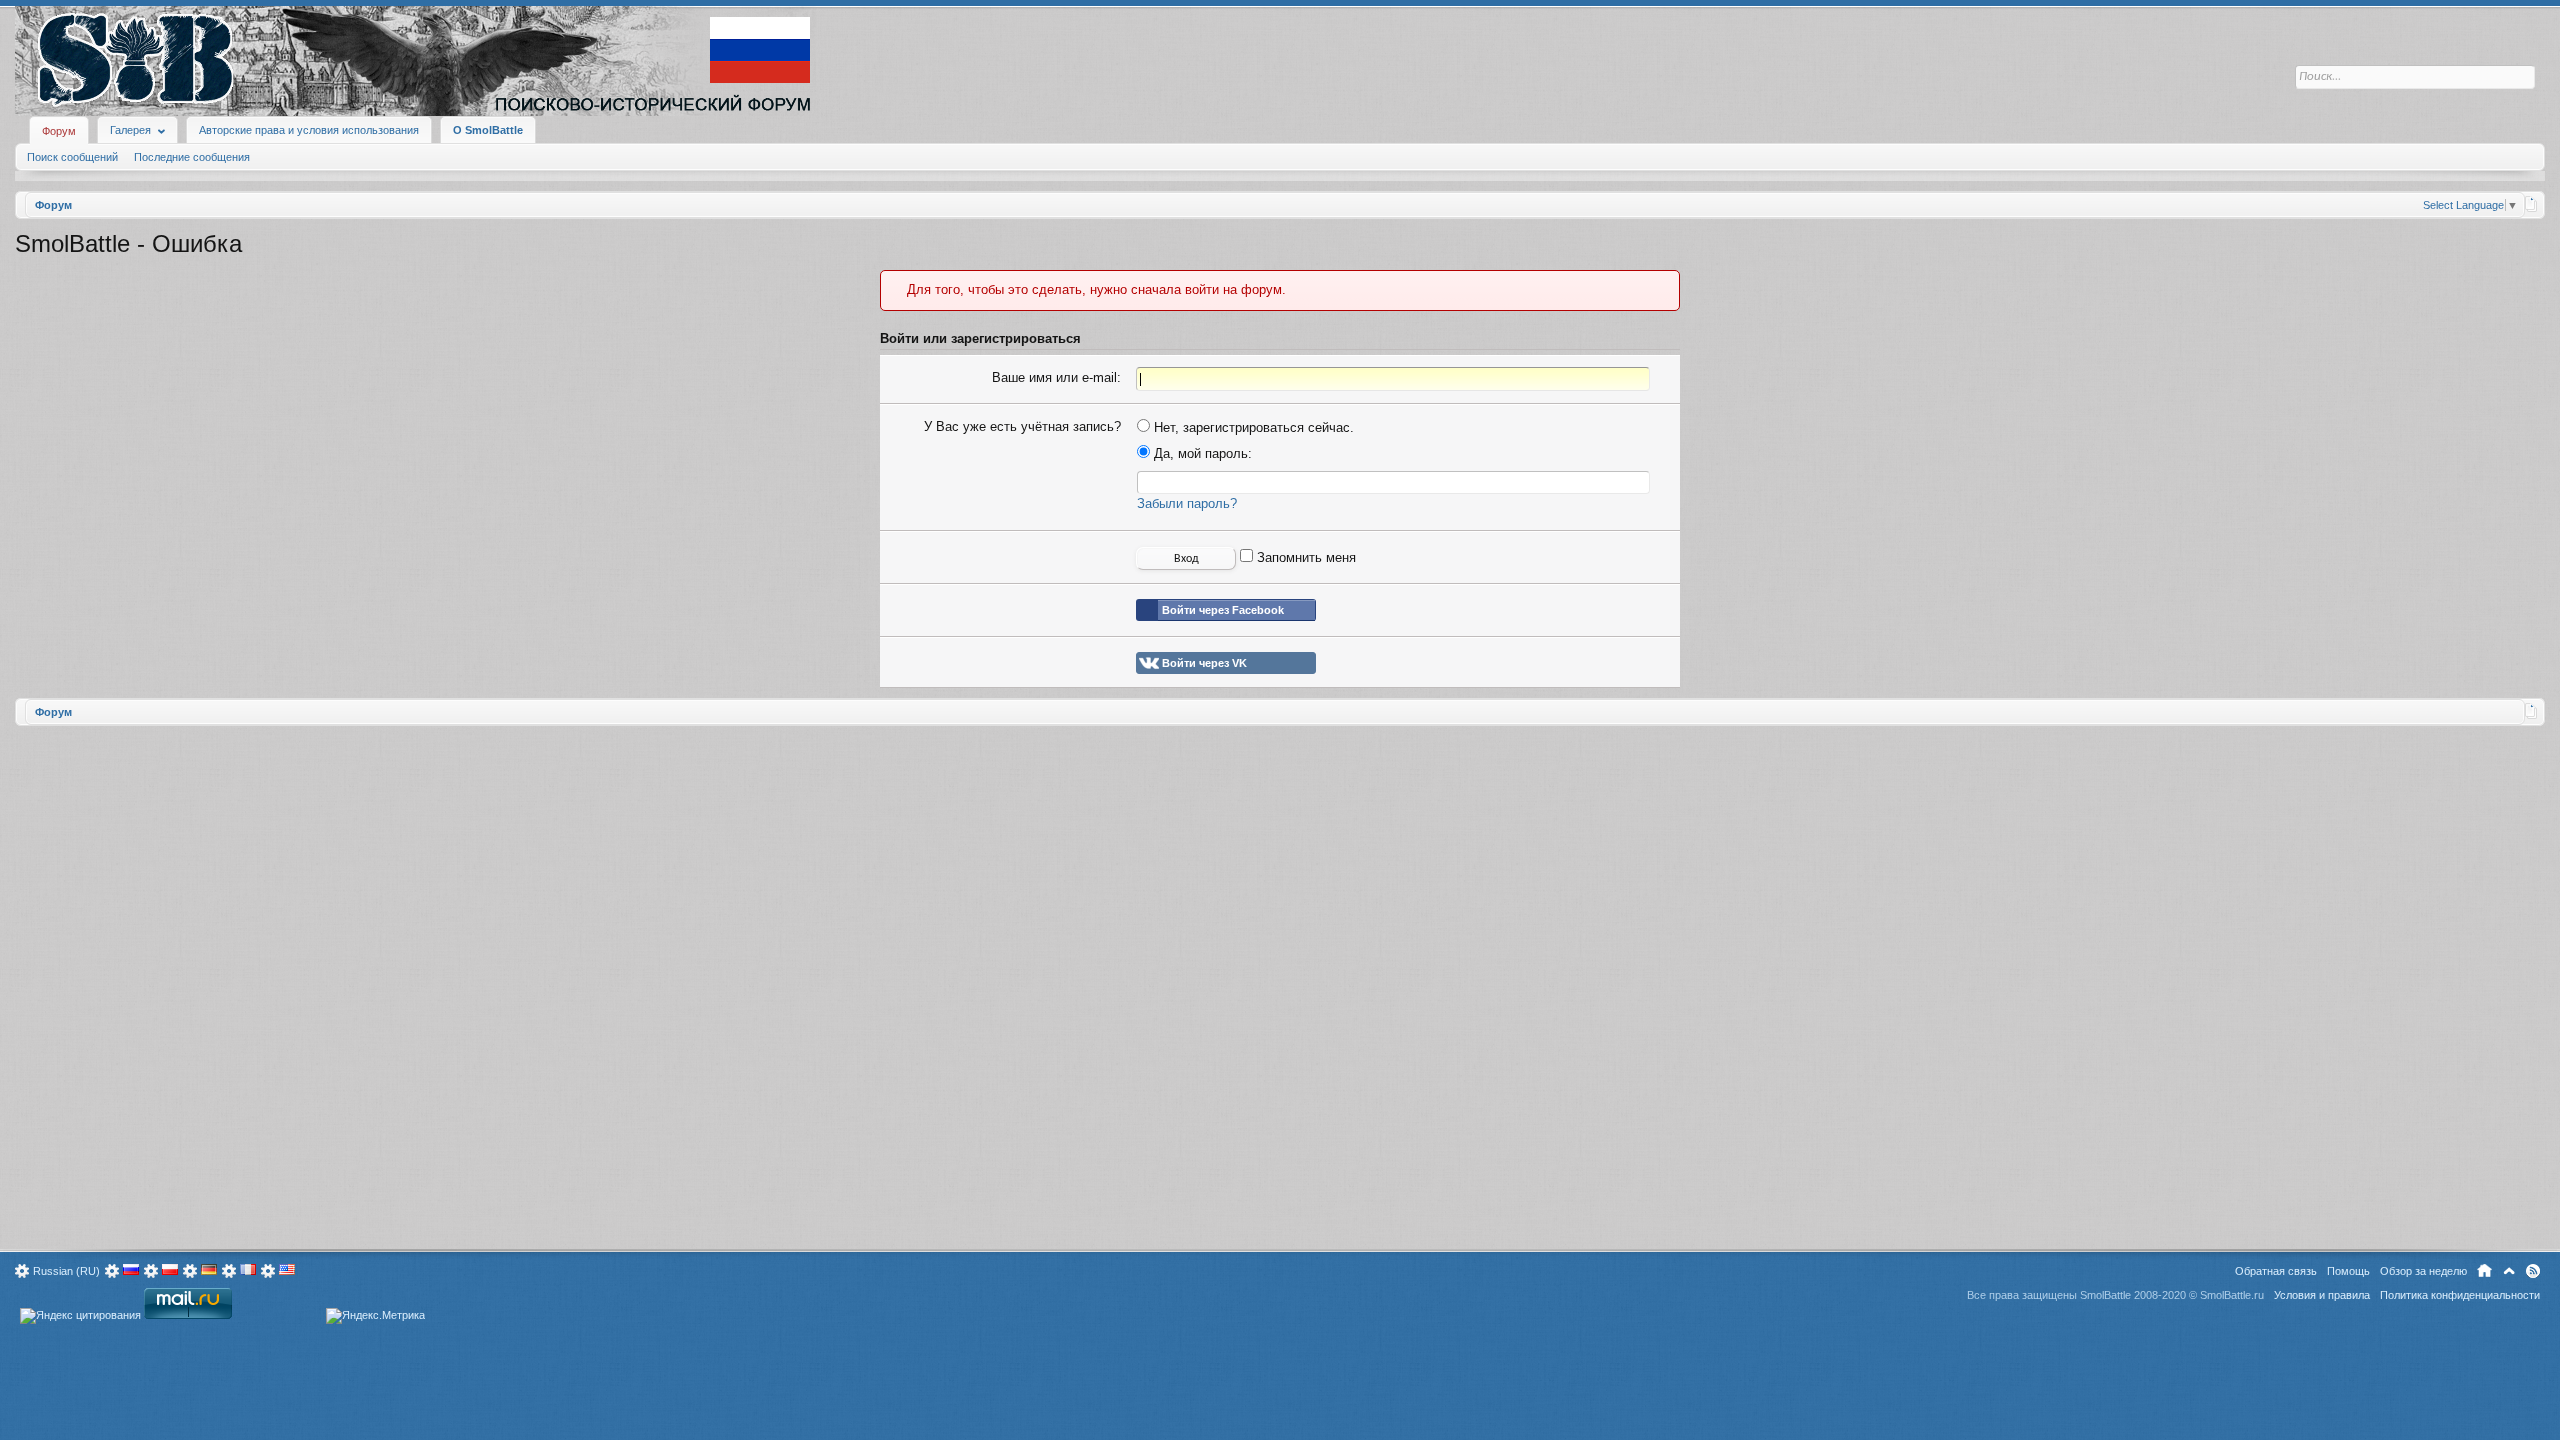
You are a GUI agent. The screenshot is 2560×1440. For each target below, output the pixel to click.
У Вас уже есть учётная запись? (1022, 426)
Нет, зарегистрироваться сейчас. (1252, 427)
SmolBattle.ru (2232, 1295)
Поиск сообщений (72, 157)
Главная (2484, 1271)
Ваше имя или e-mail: (1056, 377)
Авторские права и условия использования (309, 130)
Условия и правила (2322, 1295)
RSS (2533, 1271)
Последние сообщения (192, 157)
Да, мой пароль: (1201, 453)
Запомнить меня (1304, 557)
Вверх (2509, 1271)
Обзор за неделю (2423, 1271)
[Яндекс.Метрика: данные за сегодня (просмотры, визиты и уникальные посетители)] (375, 1316)
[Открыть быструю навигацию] (2531, 204)
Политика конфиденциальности (2460, 1295)
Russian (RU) (66, 1271)
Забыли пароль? (1187, 503)
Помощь (2348, 1271)
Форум (59, 131)
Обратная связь (2276, 1271)
